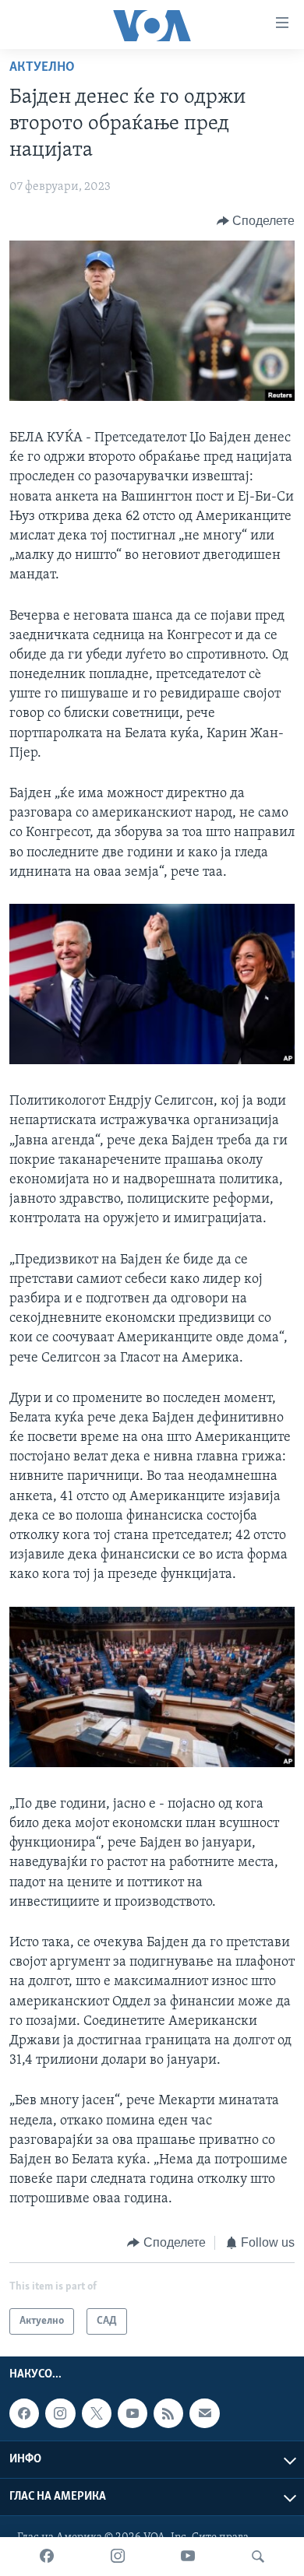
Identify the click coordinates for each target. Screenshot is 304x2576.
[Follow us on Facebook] (24, 2413)
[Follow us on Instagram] (60, 2413)
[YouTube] (188, 2557)
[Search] (258, 2557)
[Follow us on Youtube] (133, 2413)
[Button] (256, 221)
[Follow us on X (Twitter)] (97, 2413)
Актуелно (42, 68)
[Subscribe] (204, 2413)
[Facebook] (47, 2557)
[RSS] (168, 2413)
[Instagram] (118, 2557)
